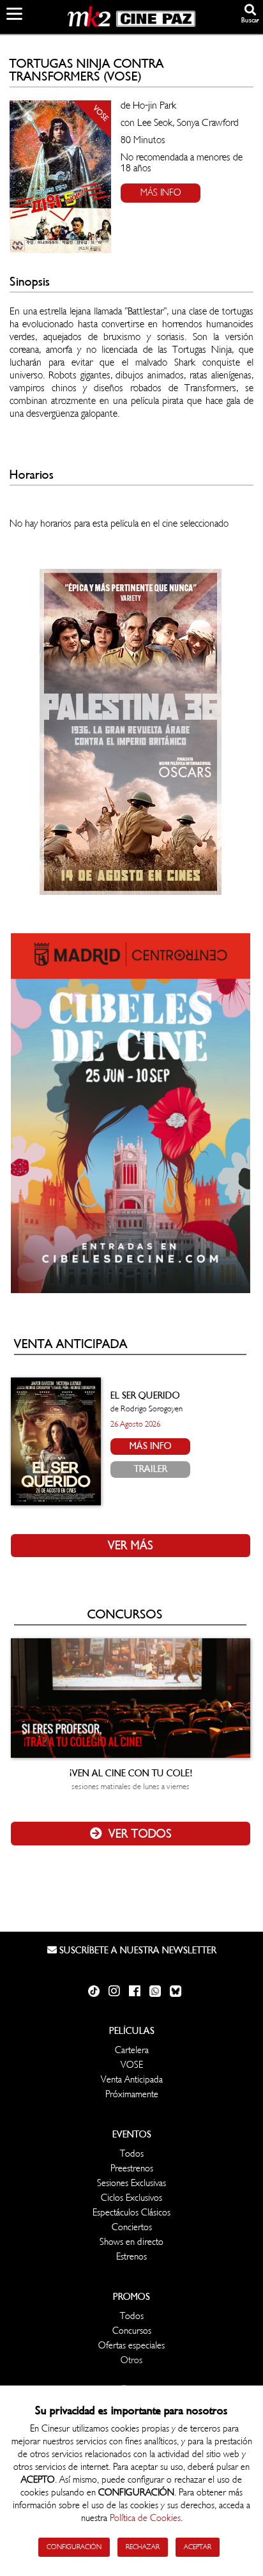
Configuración (74, 2547)
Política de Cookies (145, 2518)
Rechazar (143, 2547)
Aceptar (198, 2547)
